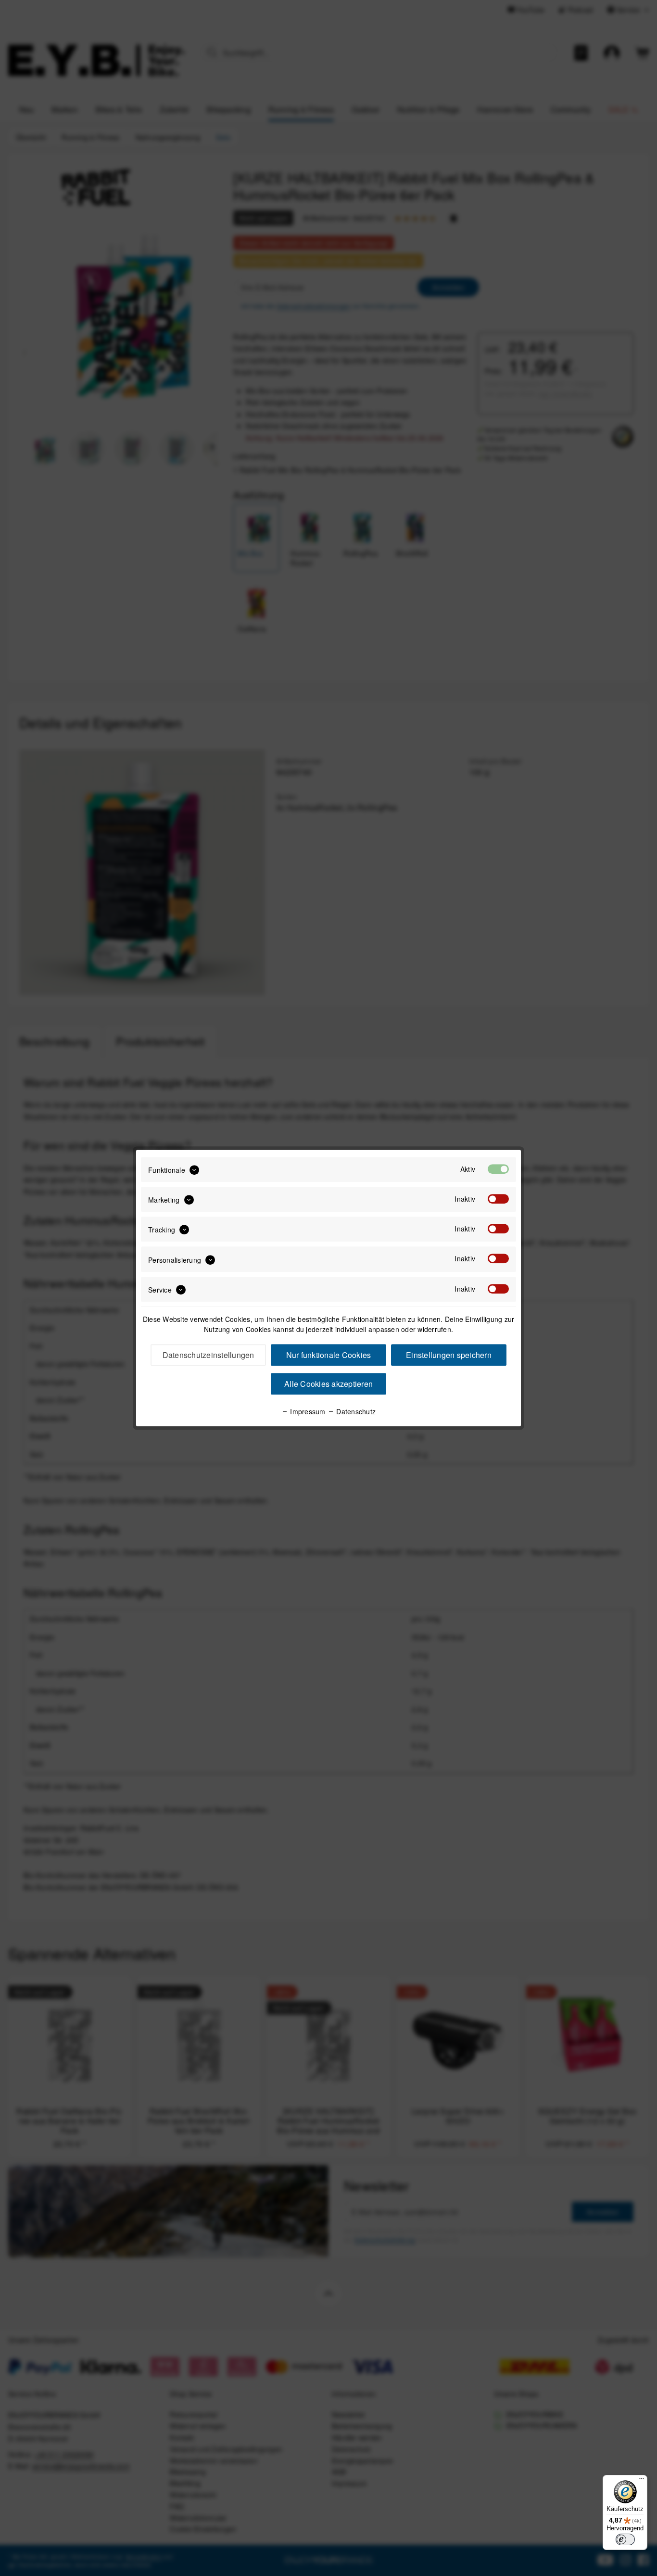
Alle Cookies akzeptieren (328, 1384)
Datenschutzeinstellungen (208, 1355)
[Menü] (642, 2481)
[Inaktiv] (498, 1199)
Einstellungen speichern (449, 1355)
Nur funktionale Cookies (329, 1355)
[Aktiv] (498, 1169)
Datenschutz (355, 1411)
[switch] (625, 2539)
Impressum (307, 1411)
